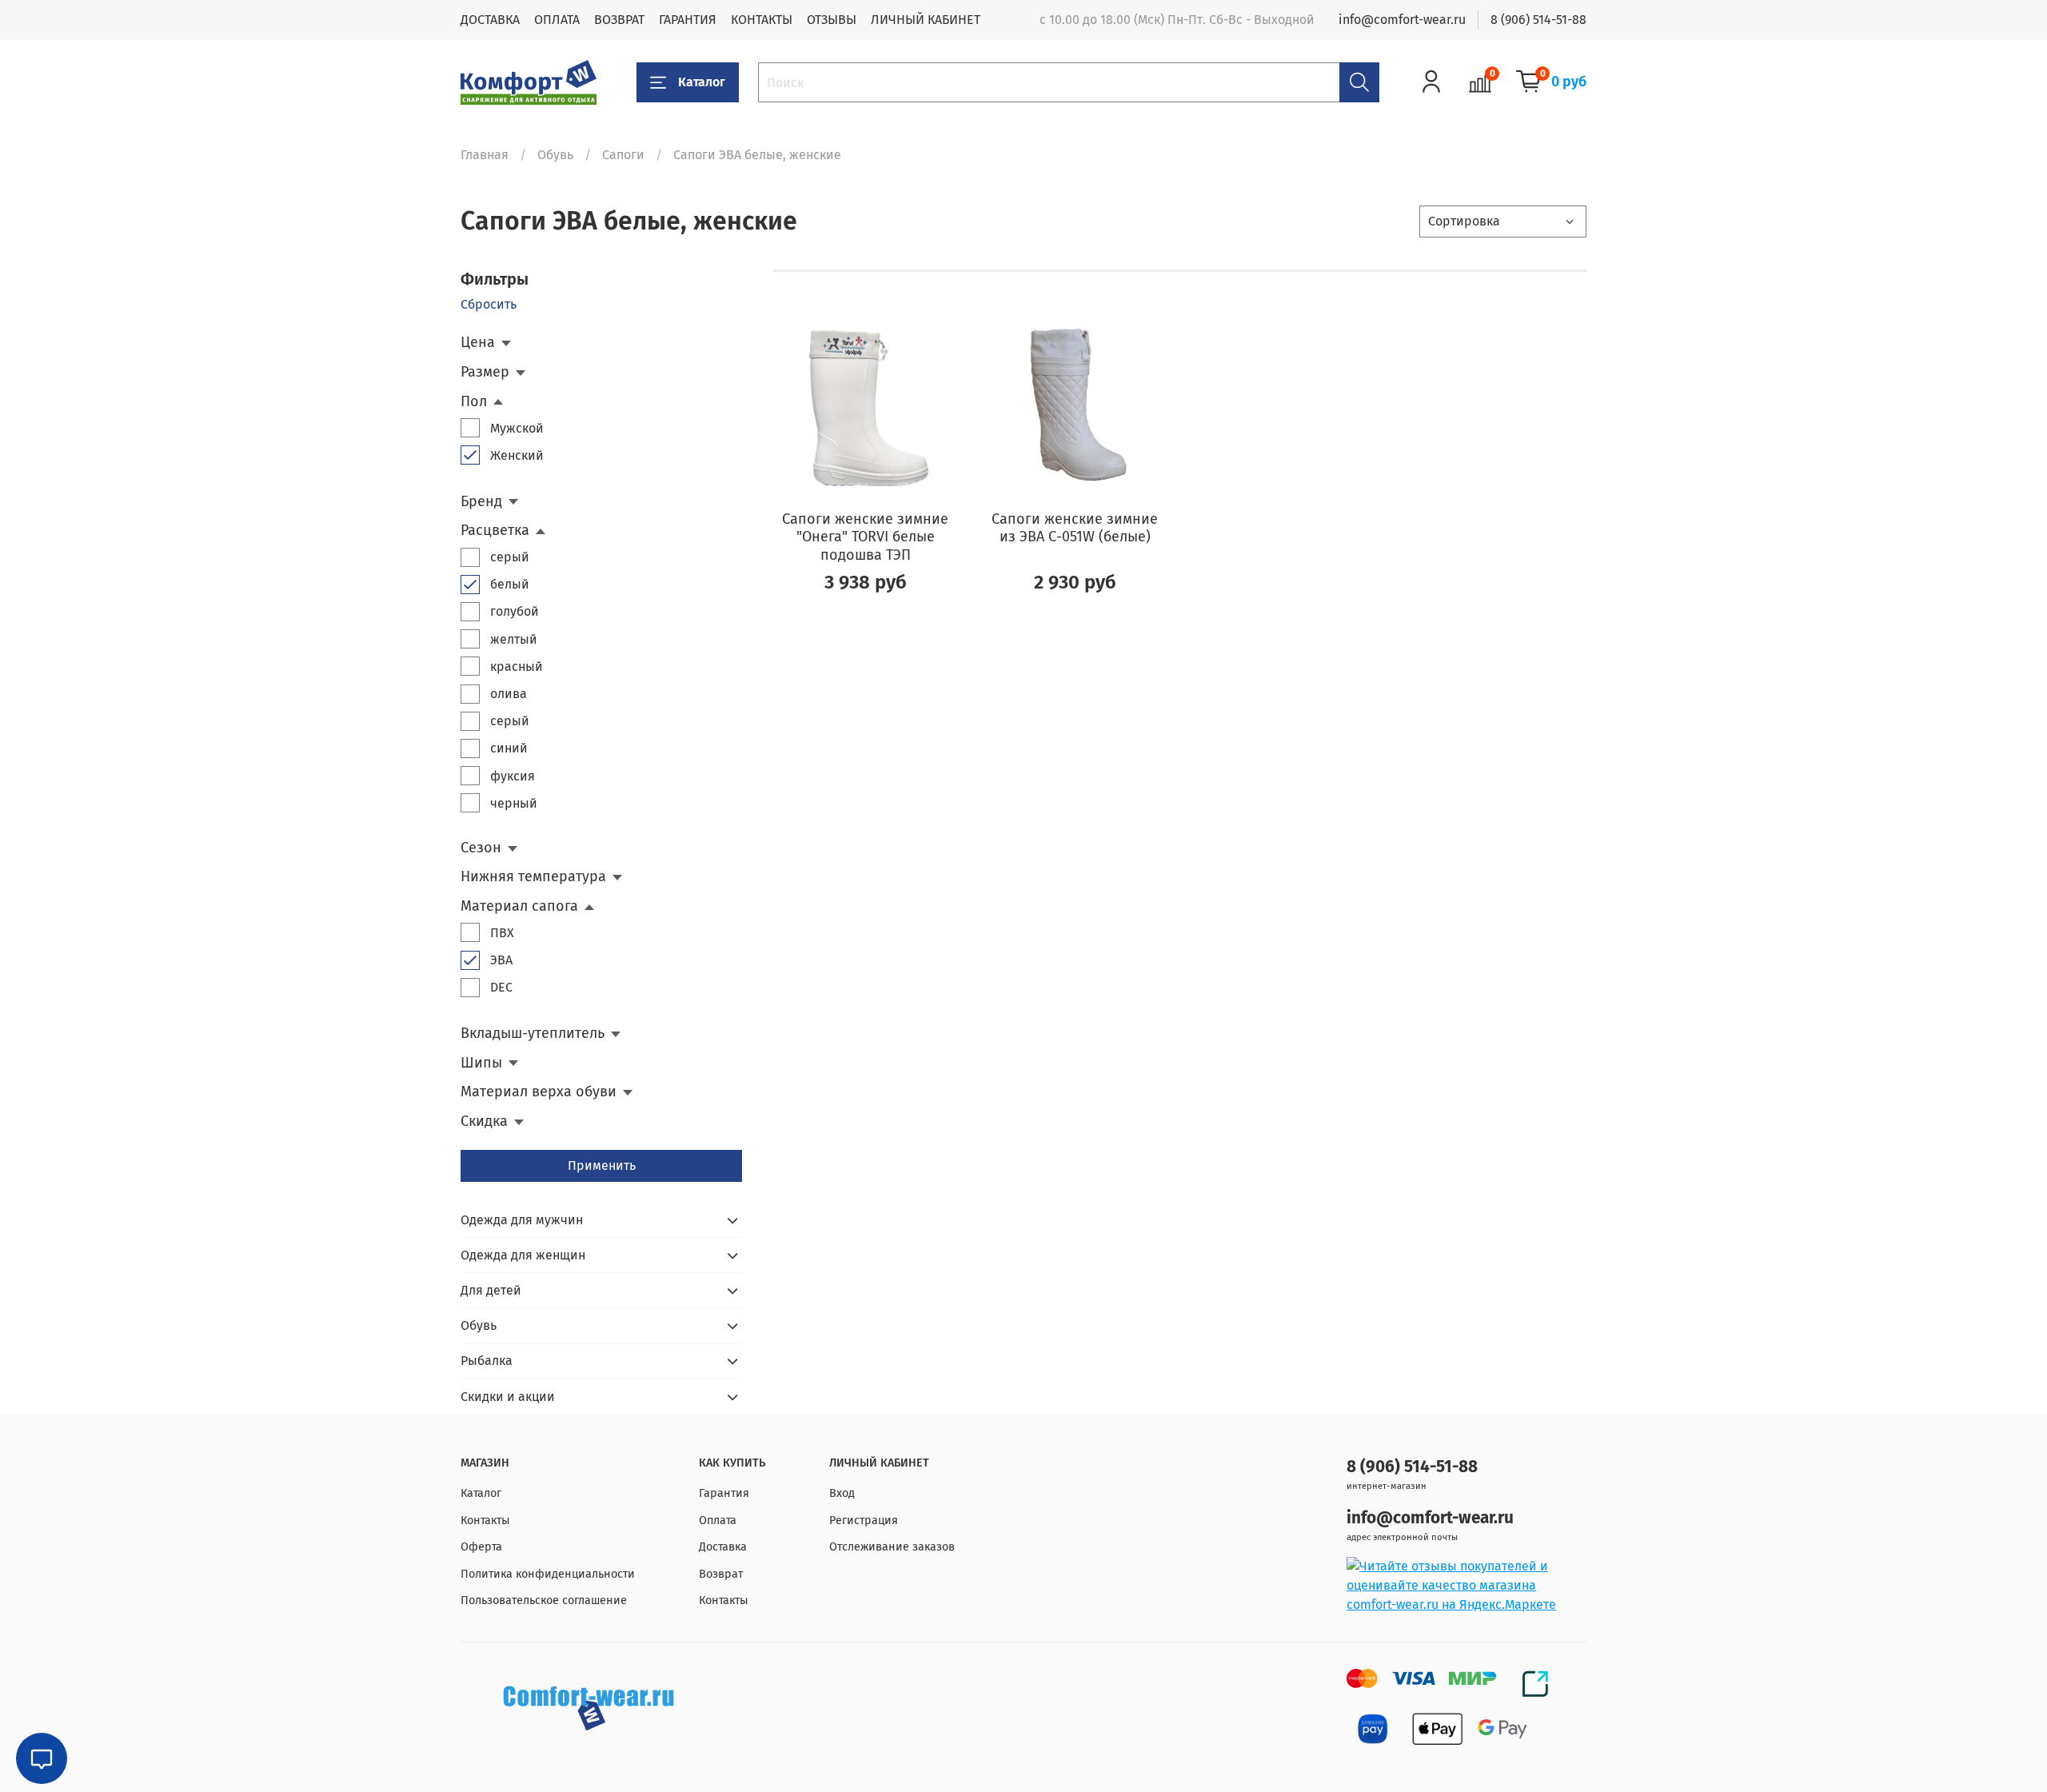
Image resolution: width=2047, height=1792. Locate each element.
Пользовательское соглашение (544, 1600)
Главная (485, 155)
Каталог (702, 82)
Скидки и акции (508, 1397)
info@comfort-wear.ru (1402, 20)
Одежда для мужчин (522, 1220)
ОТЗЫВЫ (832, 20)
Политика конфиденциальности (548, 1574)
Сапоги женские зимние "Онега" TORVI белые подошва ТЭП (865, 537)
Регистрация (864, 1521)
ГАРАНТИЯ (688, 20)
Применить (602, 1165)
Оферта (481, 1547)
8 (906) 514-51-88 (1538, 20)
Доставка (723, 1547)
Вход (842, 1493)
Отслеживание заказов (892, 1547)
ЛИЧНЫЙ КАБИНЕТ (926, 20)
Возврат (721, 1574)
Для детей (491, 1290)
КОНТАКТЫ (762, 20)
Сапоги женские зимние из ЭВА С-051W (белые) (1075, 528)
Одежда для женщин (523, 1255)
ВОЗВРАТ (619, 20)
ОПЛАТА (557, 20)
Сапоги (623, 155)
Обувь (555, 155)
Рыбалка (487, 1361)
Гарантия (724, 1493)
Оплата (718, 1521)
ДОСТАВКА (490, 20)
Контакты (485, 1521)
